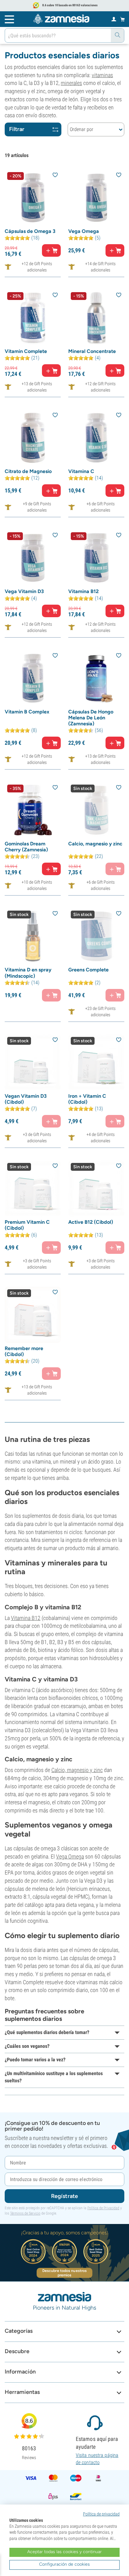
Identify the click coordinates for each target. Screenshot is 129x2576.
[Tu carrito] (123, 19)
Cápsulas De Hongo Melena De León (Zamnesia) (91, 718)
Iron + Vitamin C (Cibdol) (87, 1099)
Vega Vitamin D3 (24, 591)
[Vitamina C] (96, 438)
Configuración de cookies (64, 2564)
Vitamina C (81, 471)
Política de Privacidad (103, 2208)
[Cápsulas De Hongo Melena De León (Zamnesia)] (96, 678)
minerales (71, 83)
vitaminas (102, 75)
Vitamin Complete (26, 351)
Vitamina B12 (83, 591)
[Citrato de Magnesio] (33, 438)
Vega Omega (84, 231)
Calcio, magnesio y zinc (95, 844)
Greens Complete (88, 970)
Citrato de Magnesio (28, 471)
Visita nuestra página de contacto (97, 2459)
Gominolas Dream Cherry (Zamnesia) (26, 847)
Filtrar (17, 129)
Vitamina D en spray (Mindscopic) (28, 973)
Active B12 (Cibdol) (91, 1222)
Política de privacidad (101, 2514)
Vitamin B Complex (27, 712)
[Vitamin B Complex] (33, 678)
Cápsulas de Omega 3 (30, 231)
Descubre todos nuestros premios (64, 2273)
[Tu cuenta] (114, 19)
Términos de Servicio (25, 2213)
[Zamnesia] (61, 19)
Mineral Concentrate (92, 351)
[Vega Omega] (96, 198)
